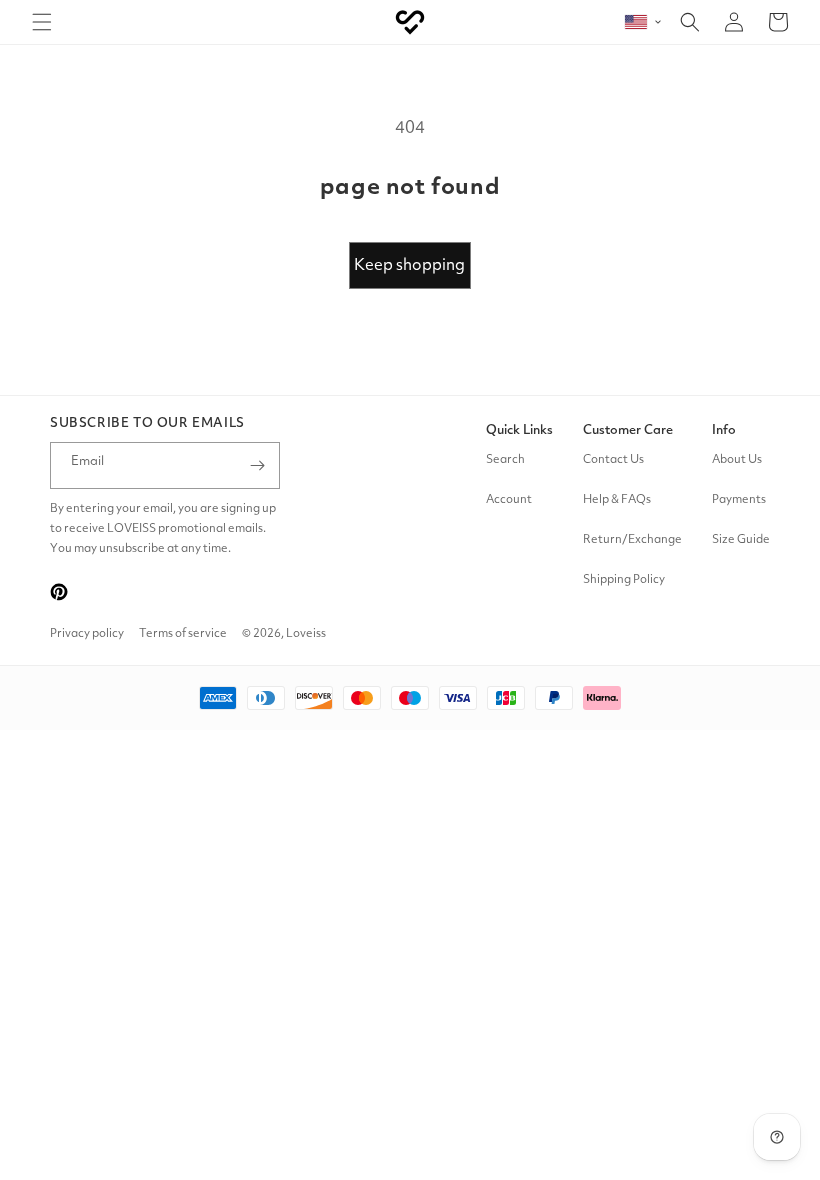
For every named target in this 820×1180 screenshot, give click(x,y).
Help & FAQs (617, 500)
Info (724, 430)
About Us (737, 460)
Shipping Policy (624, 580)
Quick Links (519, 430)
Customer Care (628, 430)
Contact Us (613, 460)
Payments (739, 500)
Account (509, 500)
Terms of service (183, 634)
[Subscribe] (257, 465)
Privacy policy (87, 634)
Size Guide (741, 540)
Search (505, 460)
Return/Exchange (632, 540)
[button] (42, 22)
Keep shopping (409, 266)
